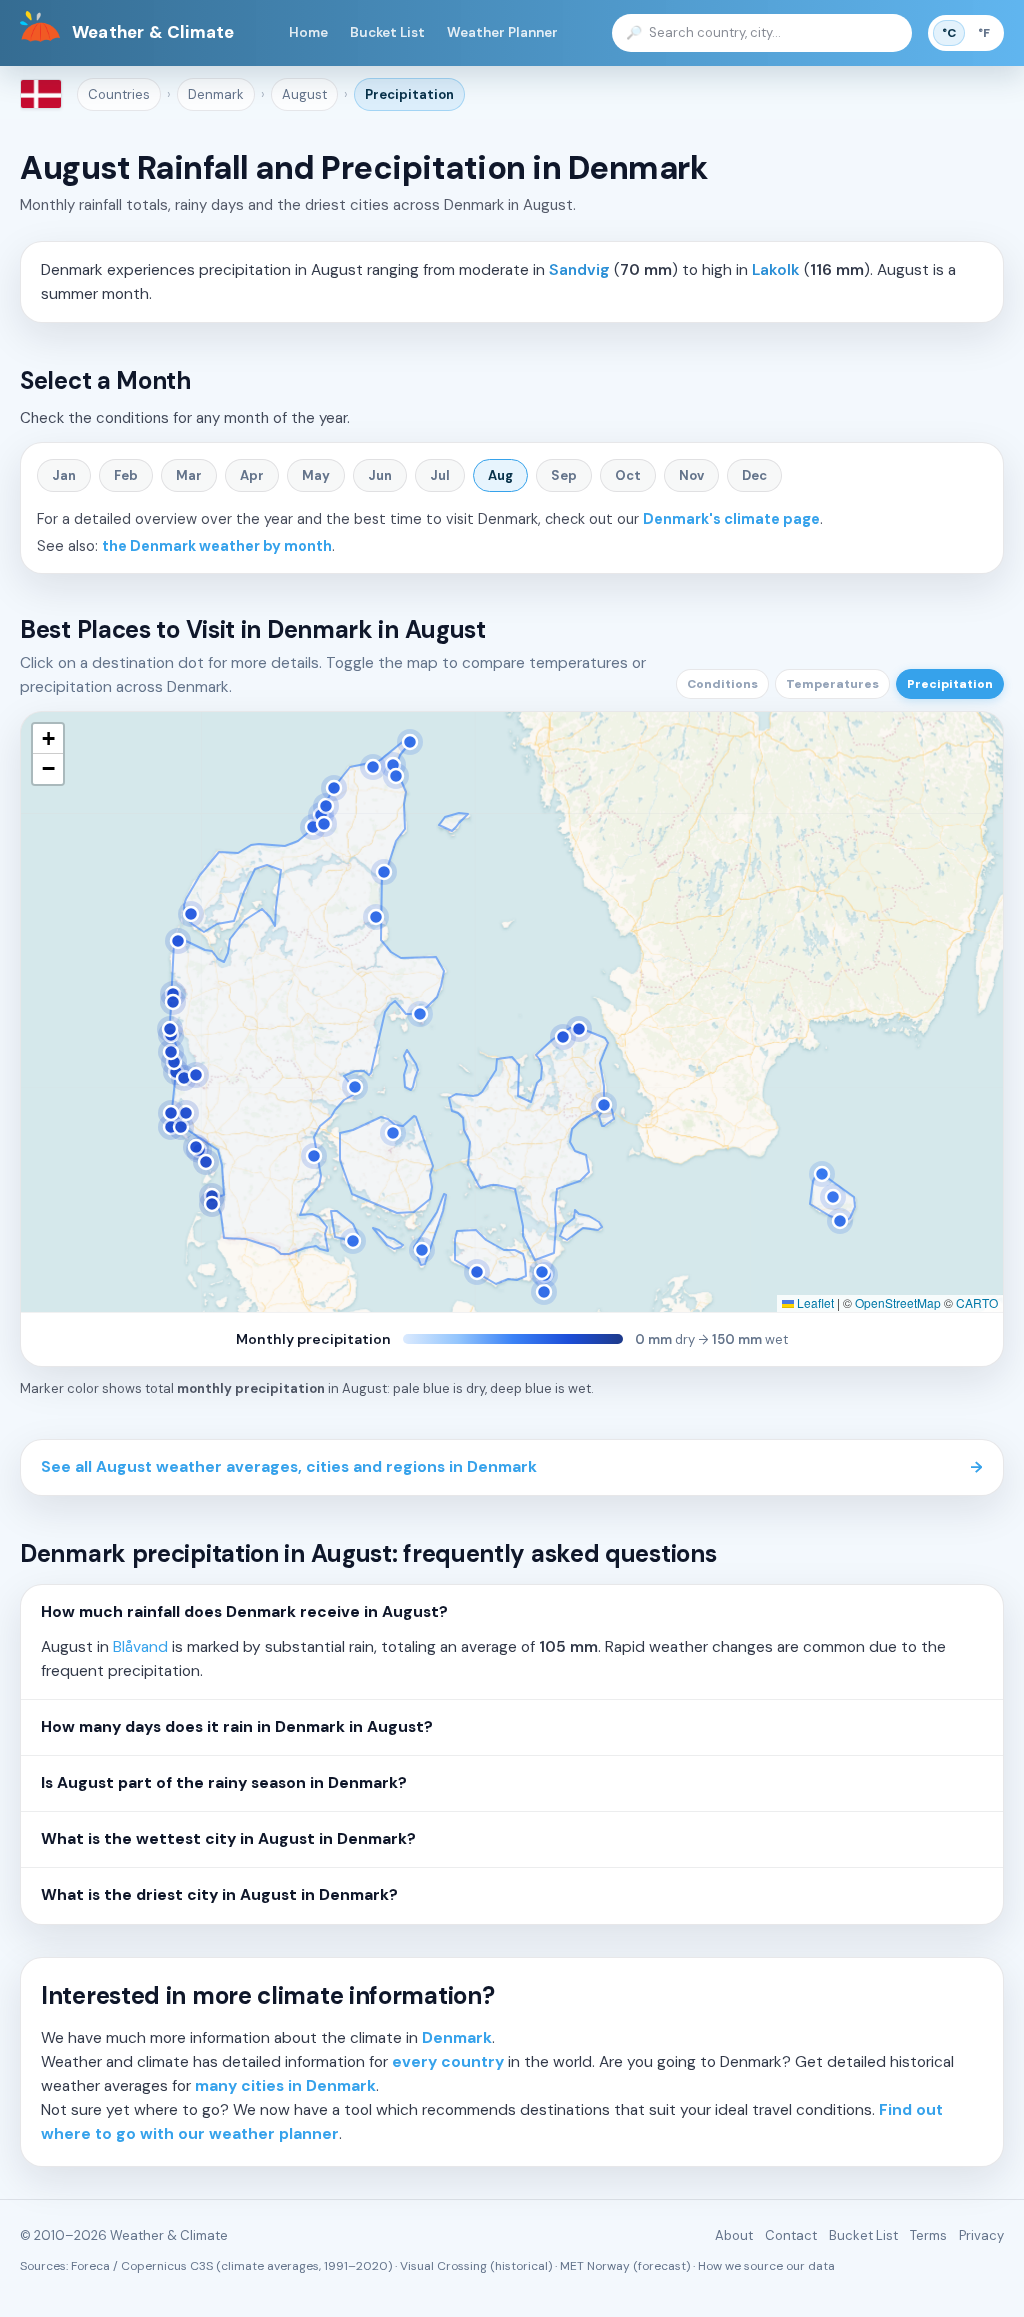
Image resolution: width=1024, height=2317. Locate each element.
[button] (48, 739)
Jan (64, 475)
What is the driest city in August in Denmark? (219, 1895)
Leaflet (814, 1302)
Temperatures (832, 684)
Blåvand (140, 1647)
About (734, 2235)
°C (949, 33)
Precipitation (409, 94)
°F (984, 33)
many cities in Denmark (285, 2086)
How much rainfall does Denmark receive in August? (244, 1612)
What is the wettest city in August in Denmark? (228, 1839)
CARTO (977, 1302)
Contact (791, 2235)
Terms (928, 2235)
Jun (380, 475)
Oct (628, 475)
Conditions (722, 684)
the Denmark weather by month (217, 546)
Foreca (90, 2266)
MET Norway (595, 2266)
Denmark (216, 94)
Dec (754, 475)
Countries (119, 94)
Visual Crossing (443, 2266)
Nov (691, 475)
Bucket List (387, 32)
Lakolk (776, 270)
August (304, 94)
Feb (126, 475)
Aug (500, 475)
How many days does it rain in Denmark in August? (237, 1727)
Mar (189, 475)
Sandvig (579, 270)
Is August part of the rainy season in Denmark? (224, 1783)
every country (448, 2062)
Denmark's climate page (731, 519)
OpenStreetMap (898, 1302)
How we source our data (766, 2266)
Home (308, 32)
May (316, 475)
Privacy (981, 2235)
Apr (252, 475)
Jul (440, 475)
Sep (564, 475)
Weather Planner (502, 32)
